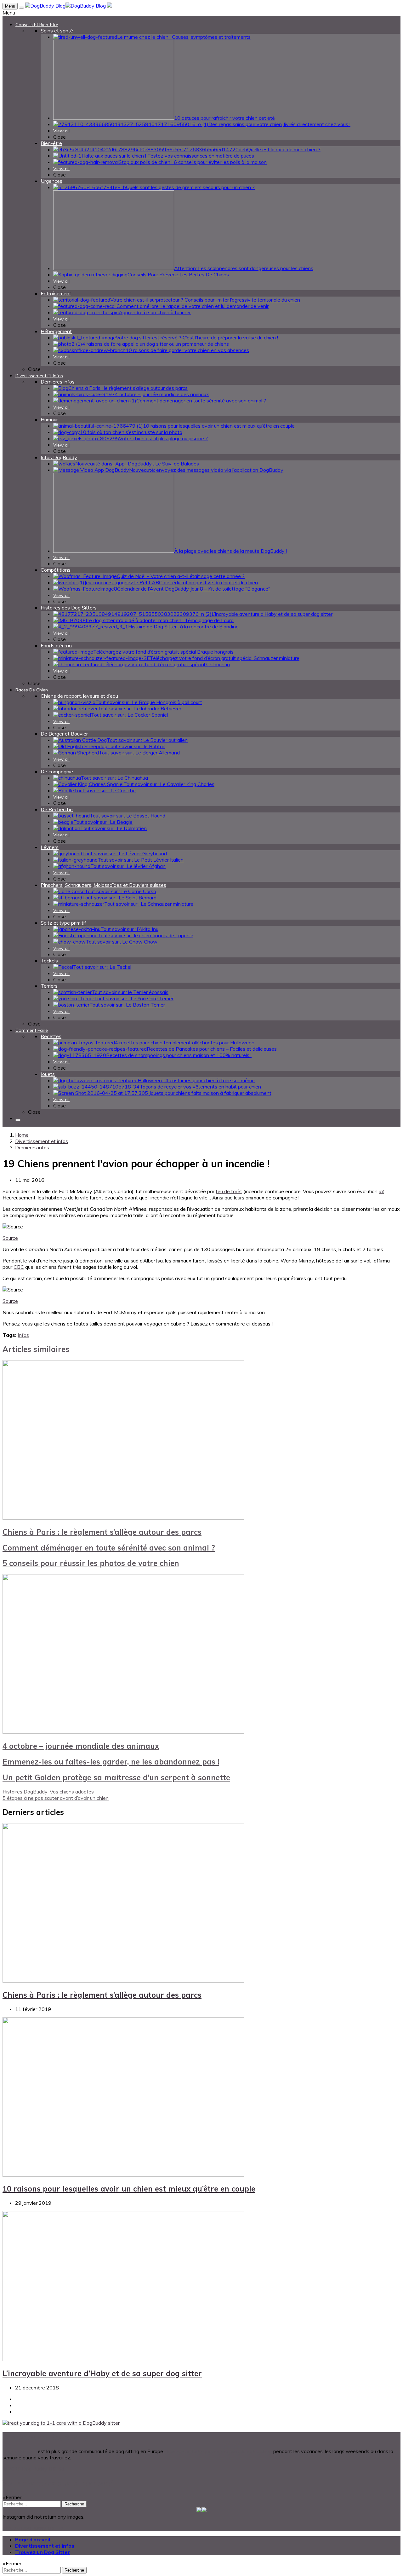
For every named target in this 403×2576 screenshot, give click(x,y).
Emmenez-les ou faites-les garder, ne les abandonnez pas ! (111, 1762)
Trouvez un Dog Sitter (43, 2552)
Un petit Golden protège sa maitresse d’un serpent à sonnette (116, 1777)
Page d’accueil (33, 2539)
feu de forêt (229, 1191)
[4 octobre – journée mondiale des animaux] (123, 1732)
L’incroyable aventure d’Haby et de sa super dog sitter (102, 2373)
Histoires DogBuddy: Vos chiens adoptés (48, 1792)
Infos (23, 1335)
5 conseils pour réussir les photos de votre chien (91, 1563)
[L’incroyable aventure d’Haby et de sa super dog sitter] (123, 2359)
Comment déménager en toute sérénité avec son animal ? (109, 1548)
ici (381, 1191)
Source (10, 1238)
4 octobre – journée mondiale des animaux (81, 1746)
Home (22, 1135)
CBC (19, 1267)
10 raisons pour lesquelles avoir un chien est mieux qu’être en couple (129, 2189)
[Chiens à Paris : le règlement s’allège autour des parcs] (123, 1518)
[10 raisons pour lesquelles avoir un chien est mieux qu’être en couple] (123, 2175)
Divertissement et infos (45, 2546)
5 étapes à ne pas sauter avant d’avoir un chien (56, 1798)
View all (61, 131)
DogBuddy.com (20, 2451)
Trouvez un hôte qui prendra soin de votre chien (219, 2451)
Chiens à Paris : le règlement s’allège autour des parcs (102, 1532)
